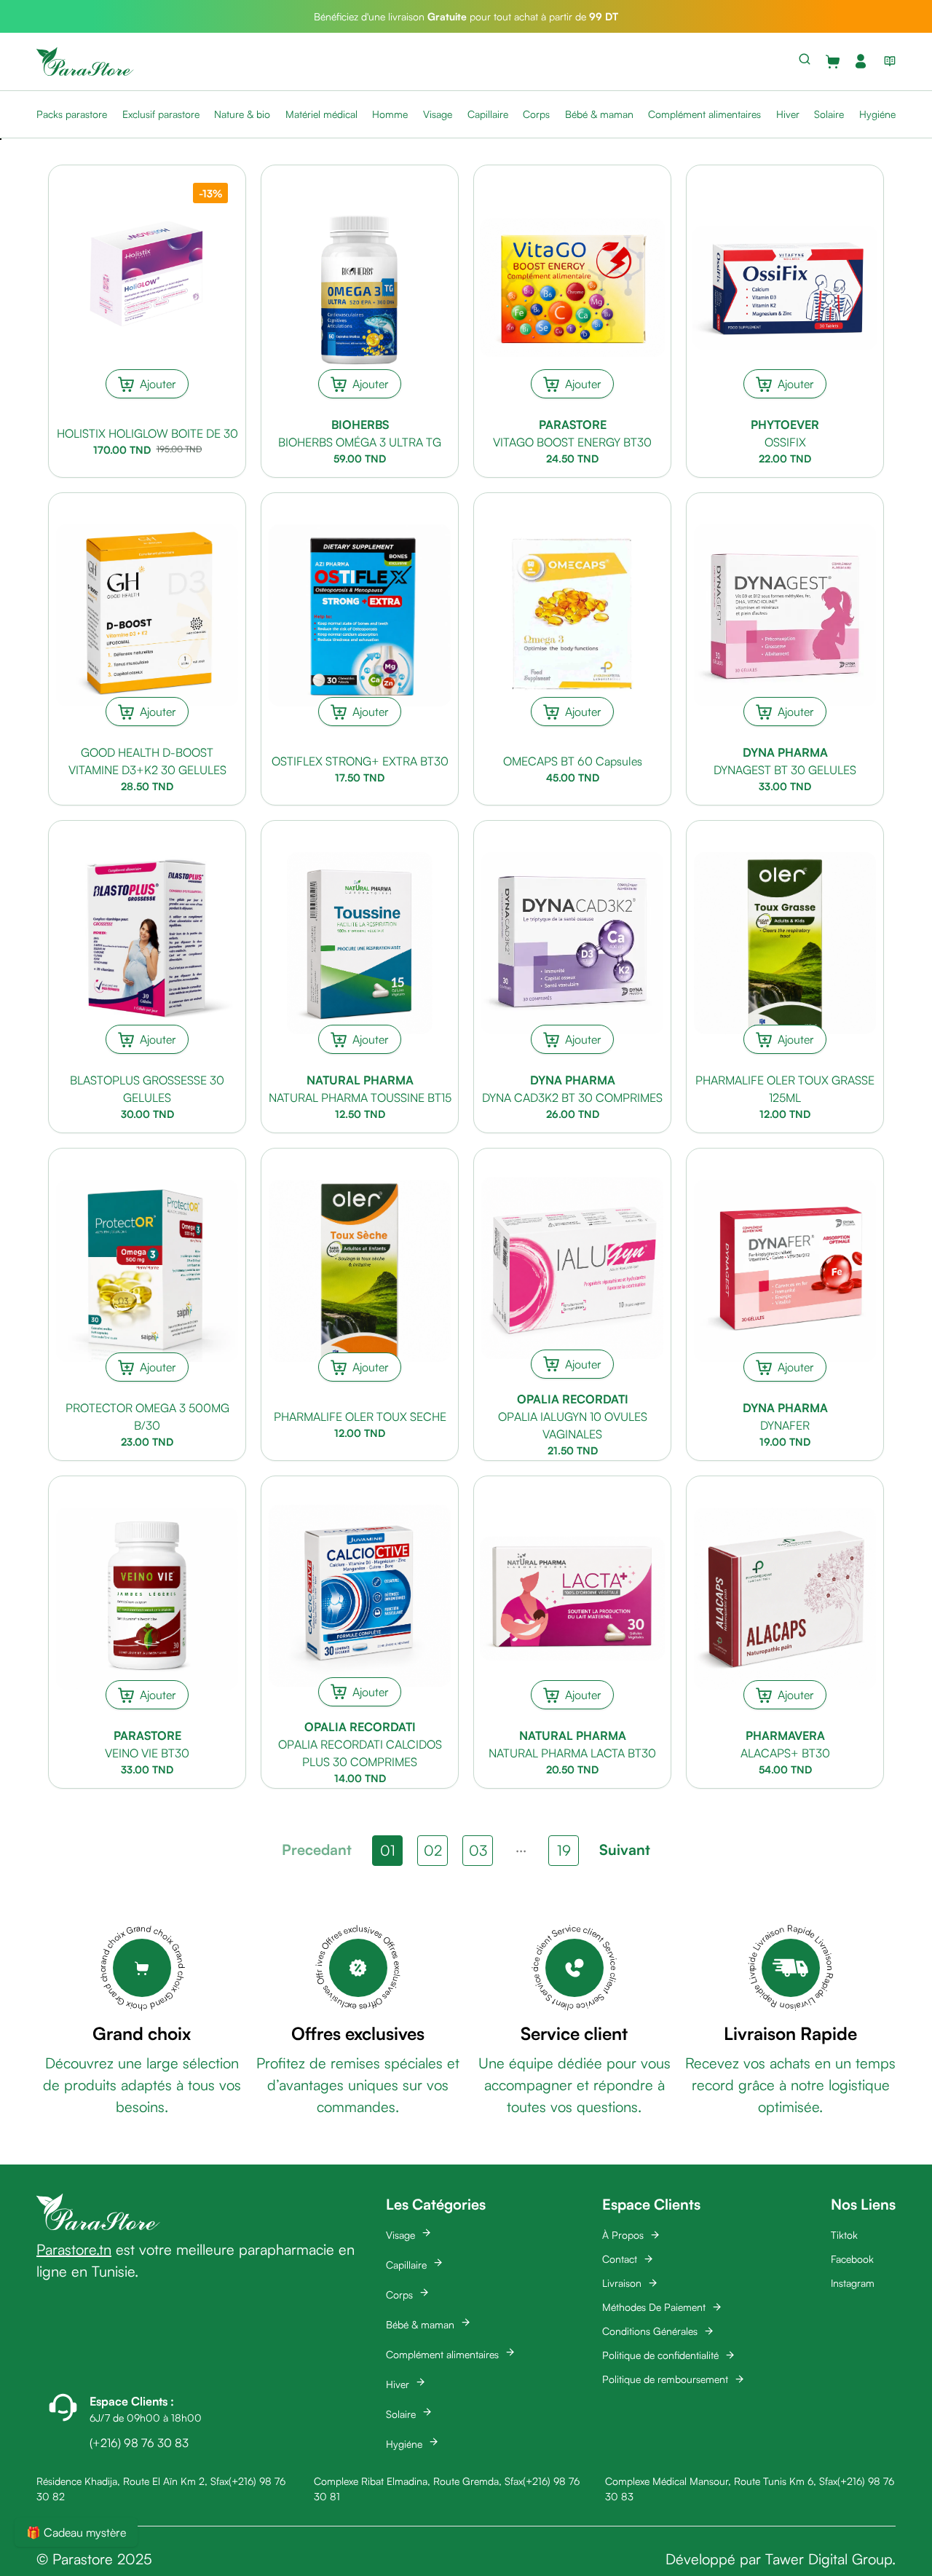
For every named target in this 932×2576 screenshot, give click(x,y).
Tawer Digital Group (829, 2559)
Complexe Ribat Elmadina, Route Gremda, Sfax (418, 2481)
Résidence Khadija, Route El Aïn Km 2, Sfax (133, 2481)
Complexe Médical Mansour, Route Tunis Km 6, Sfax (721, 2481)
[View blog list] (887, 61)
